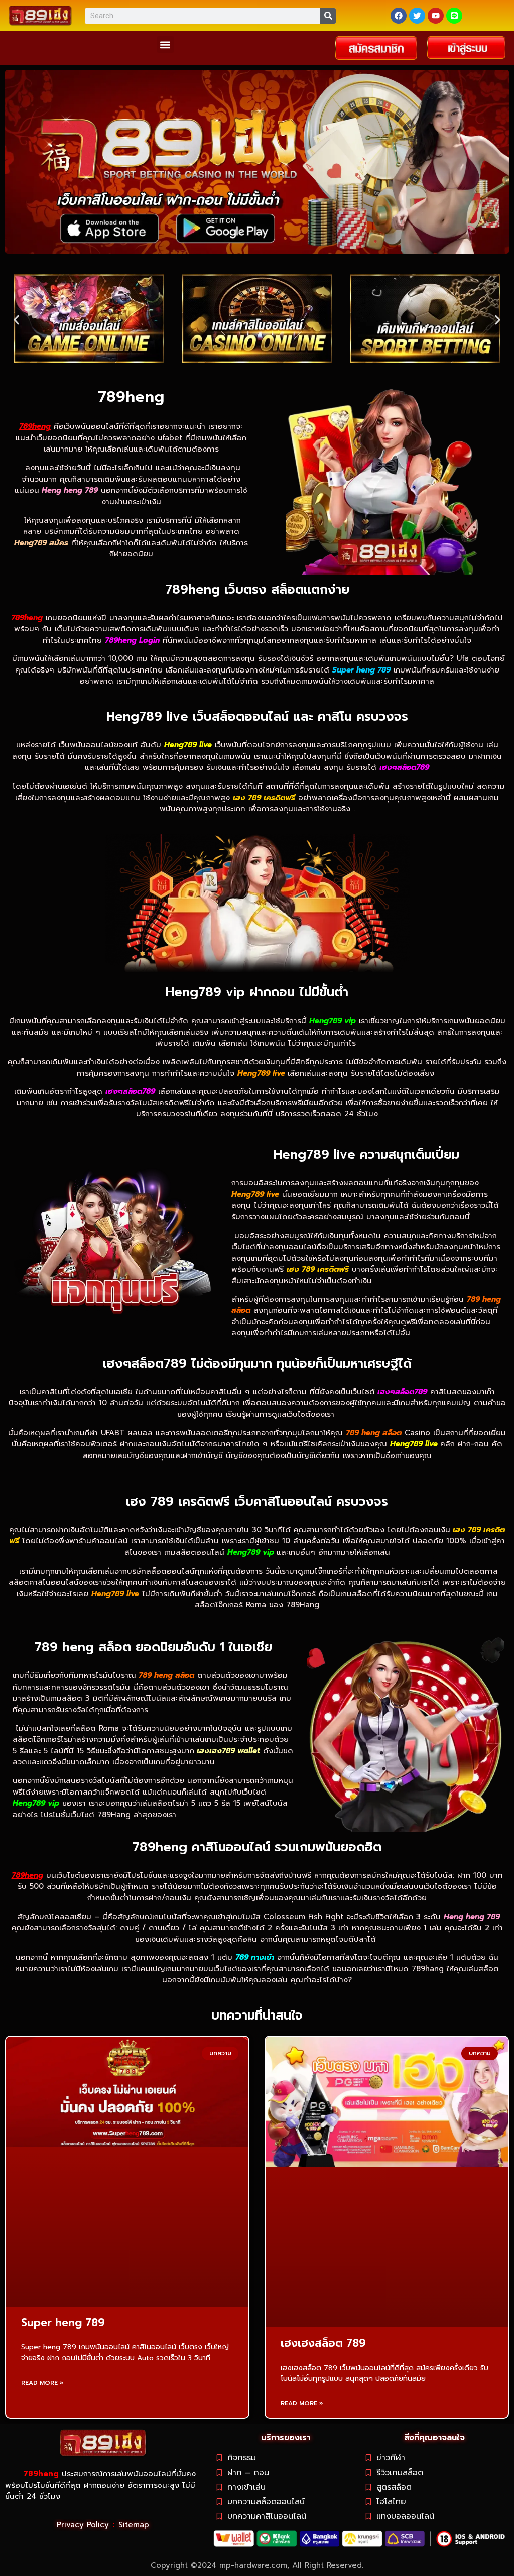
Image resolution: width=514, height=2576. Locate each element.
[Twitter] (417, 16)
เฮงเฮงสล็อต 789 (323, 2343)
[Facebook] (399, 16)
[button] (165, 44)
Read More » (42, 2383)
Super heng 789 (63, 2323)
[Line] (454, 16)
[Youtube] (436, 16)
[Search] (328, 16)
